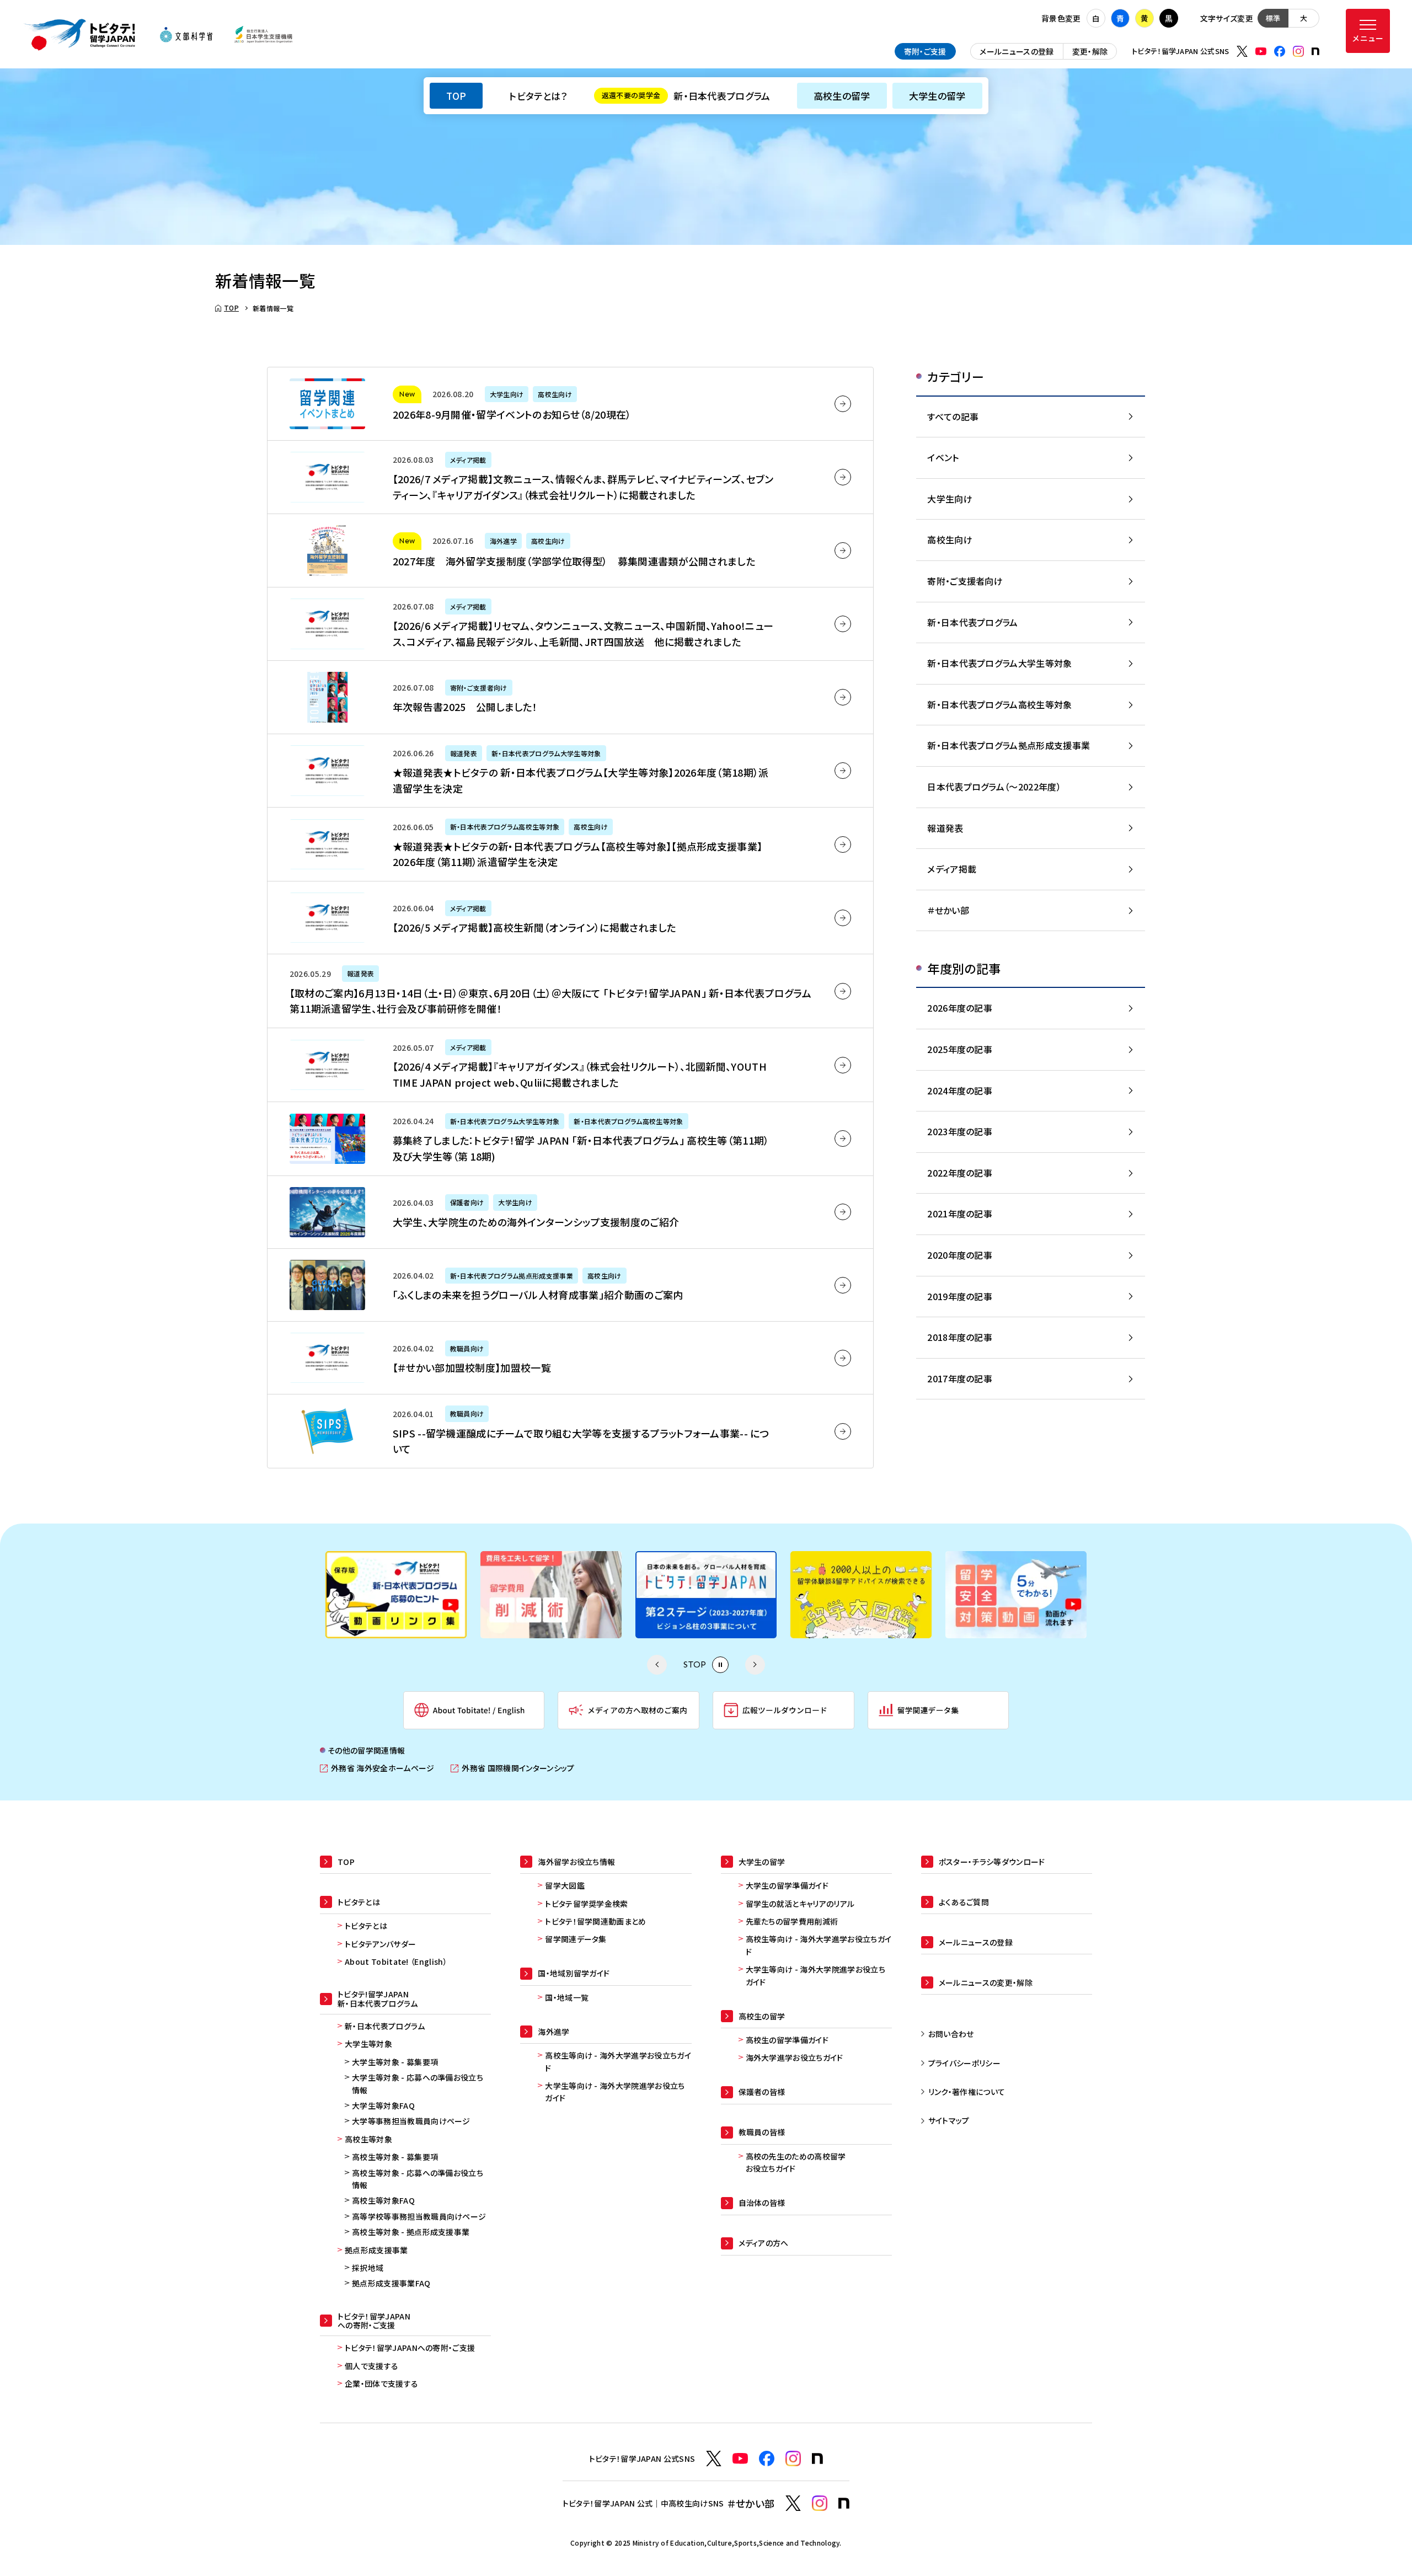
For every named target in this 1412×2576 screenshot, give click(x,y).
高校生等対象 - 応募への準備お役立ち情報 (418, 2179)
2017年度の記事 (960, 1378)
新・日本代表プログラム (686, 96)
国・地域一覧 (567, 1997)
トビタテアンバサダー (380, 1944)
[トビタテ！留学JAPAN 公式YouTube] (1261, 51)
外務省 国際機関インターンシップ (512, 1768)
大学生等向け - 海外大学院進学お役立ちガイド (615, 2092)
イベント (943, 457)
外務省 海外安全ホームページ (377, 1768)
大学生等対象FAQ (383, 2105)
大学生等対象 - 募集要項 (395, 2062)
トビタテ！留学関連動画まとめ (595, 1921)
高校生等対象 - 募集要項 (395, 2157)
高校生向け (950, 539)
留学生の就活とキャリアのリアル (800, 1904)
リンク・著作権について (967, 2092)
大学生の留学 (937, 96)
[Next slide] (755, 1665)
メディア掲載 (952, 869)
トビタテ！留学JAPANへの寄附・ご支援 (410, 2348)
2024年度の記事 (960, 1091)
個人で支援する (371, 2366)
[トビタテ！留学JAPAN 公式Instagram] (1298, 51)
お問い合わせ (951, 2034)
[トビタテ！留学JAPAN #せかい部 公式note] (844, 2503)
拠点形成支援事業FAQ (391, 2283)
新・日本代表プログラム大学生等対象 (999, 663)
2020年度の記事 (960, 1255)
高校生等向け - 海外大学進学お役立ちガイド (618, 2061)
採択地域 (368, 2268)
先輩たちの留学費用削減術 (792, 1921)
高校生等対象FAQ (383, 2200)
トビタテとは (366, 1926)
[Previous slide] (657, 1665)
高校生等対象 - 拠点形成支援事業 (411, 2232)
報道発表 (945, 828)
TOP (456, 96)
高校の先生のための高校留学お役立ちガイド (796, 2162)
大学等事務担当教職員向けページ (411, 2121)
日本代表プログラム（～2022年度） (994, 787)
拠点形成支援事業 (376, 2250)
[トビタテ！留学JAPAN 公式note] (1315, 51)
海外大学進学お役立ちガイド (795, 2057)
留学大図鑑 (565, 1885)
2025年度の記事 (960, 1049)
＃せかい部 (948, 910)
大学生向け (950, 499)
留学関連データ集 (576, 1939)
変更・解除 (1090, 51)
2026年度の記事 (960, 1008)
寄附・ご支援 (925, 51)
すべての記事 (953, 416)
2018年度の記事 (960, 1337)
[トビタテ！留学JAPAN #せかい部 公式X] (793, 2503)
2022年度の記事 (960, 1173)
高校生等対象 (368, 2139)
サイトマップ (949, 2120)
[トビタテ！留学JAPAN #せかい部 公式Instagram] (820, 2503)
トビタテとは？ (538, 96)
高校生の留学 (842, 96)
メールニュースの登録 (1017, 51)
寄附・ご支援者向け (965, 581)
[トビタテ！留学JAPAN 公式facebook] (1280, 51)
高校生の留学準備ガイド (787, 2040)
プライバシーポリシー (964, 2063)
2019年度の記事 (960, 1296)
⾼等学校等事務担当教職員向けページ (419, 2216)
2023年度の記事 (960, 1131)
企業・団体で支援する (381, 2383)
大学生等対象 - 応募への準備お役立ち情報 (418, 2083)
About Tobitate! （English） (396, 1962)
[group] (396, 1595)
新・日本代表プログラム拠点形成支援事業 (1009, 745)
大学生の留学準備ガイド (787, 1885)
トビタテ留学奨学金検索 (587, 1904)
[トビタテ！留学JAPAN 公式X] (1242, 51)
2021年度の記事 (960, 1214)
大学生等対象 (368, 2044)
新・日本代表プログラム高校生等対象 (999, 704)
